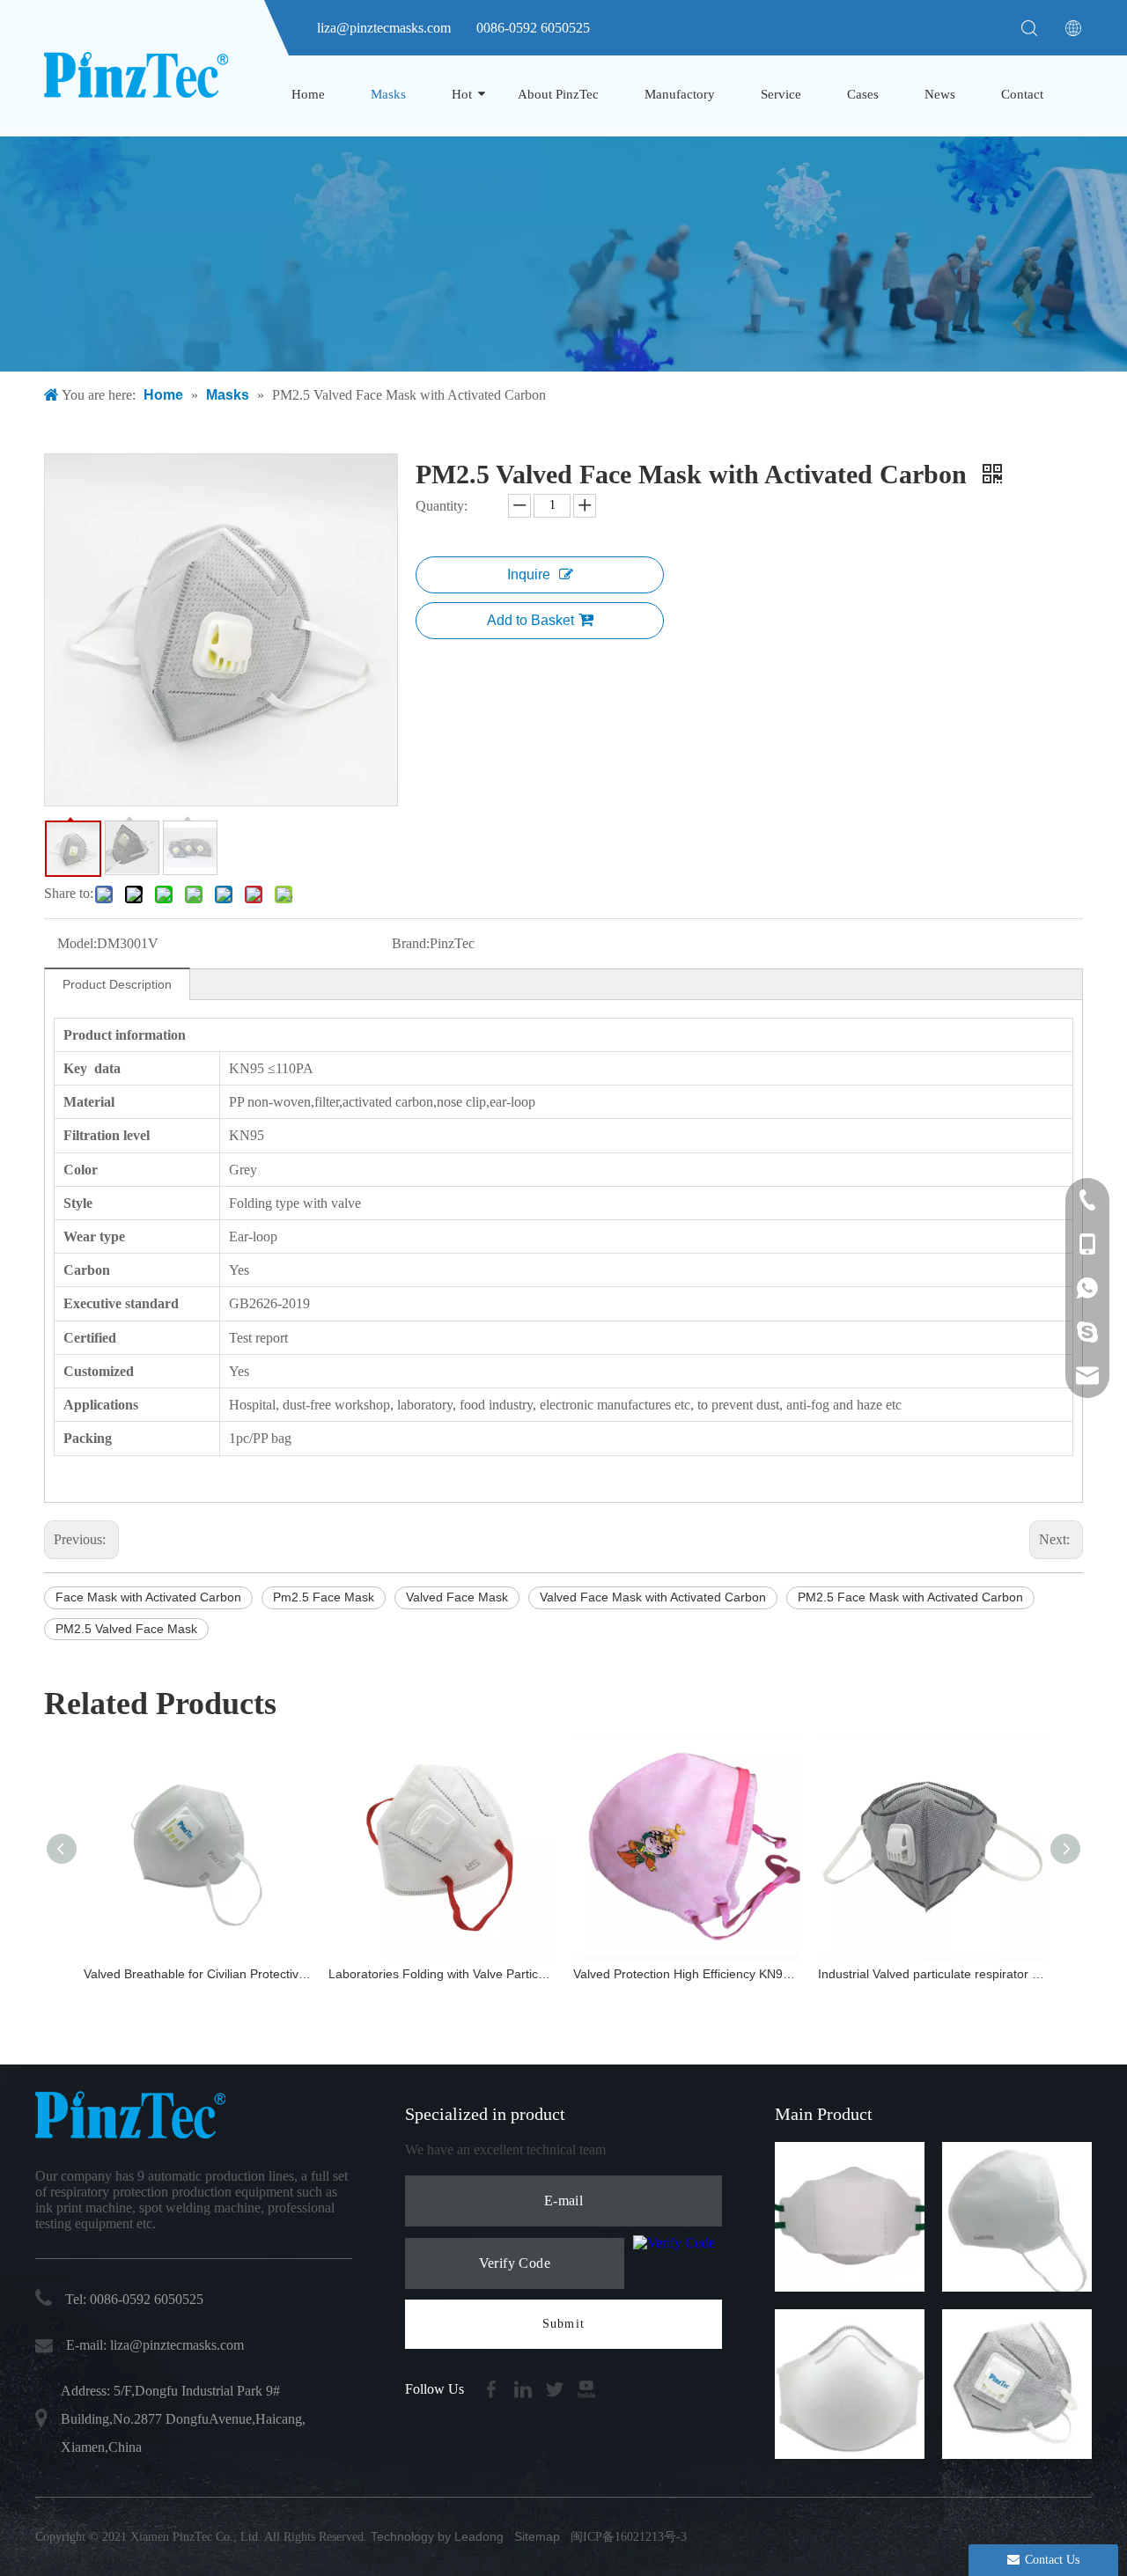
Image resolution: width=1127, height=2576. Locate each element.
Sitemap (537, 2536)
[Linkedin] (525, 2388)
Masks (388, 94)
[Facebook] (493, 2388)
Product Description (117, 984)
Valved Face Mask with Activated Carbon (653, 1597)
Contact (1022, 94)
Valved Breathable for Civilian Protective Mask (197, 1974)
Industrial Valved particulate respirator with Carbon (932, 1974)
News (940, 94)
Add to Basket (530, 620)
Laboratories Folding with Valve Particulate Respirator (442, 1974)
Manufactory (680, 94)
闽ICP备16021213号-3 (629, 2537)
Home (308, 94)
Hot (462, 94)
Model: (77, 943)
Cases (863, 94)
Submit (563, 2324)
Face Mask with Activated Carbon (148, 1597)
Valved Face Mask (457, 1597)
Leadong (479, 2536)
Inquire (529, 574)
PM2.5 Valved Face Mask (126, 1629)
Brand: (411, 943)
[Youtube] (586, 2388)
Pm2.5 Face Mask (324, 1597)
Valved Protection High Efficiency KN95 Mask (687, 1974)
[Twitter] (556, 2388)
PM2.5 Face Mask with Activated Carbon (910, 1597)
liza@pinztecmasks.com (384, 28)
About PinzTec (558, 94)
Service (781, 94)
